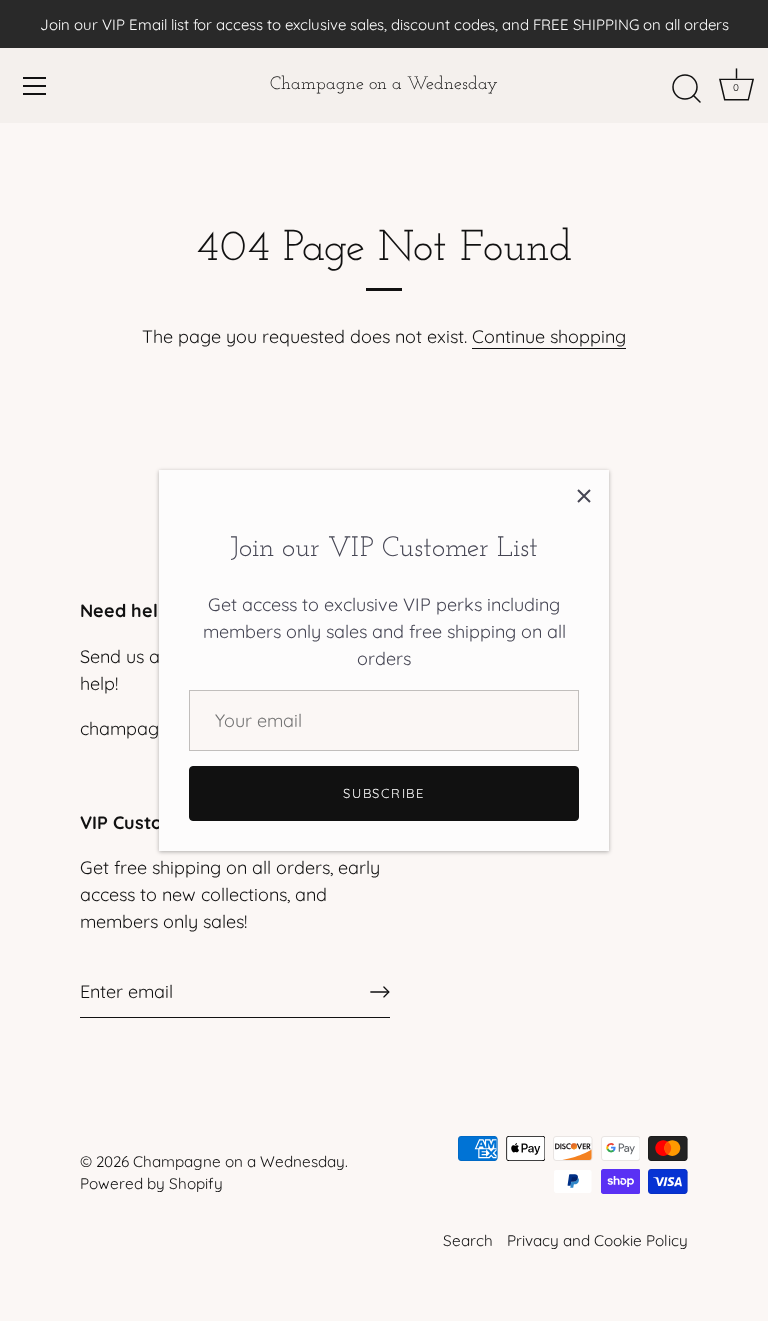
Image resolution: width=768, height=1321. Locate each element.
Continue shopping (549, 336)
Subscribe (383, 793)
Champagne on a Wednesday (384, 85)
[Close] (584, 495)
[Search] (686, 89)
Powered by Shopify (151, 1183)
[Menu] (35, 86)
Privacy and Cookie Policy (597, 1240)
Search (468, 1240)
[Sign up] (380, 992)
